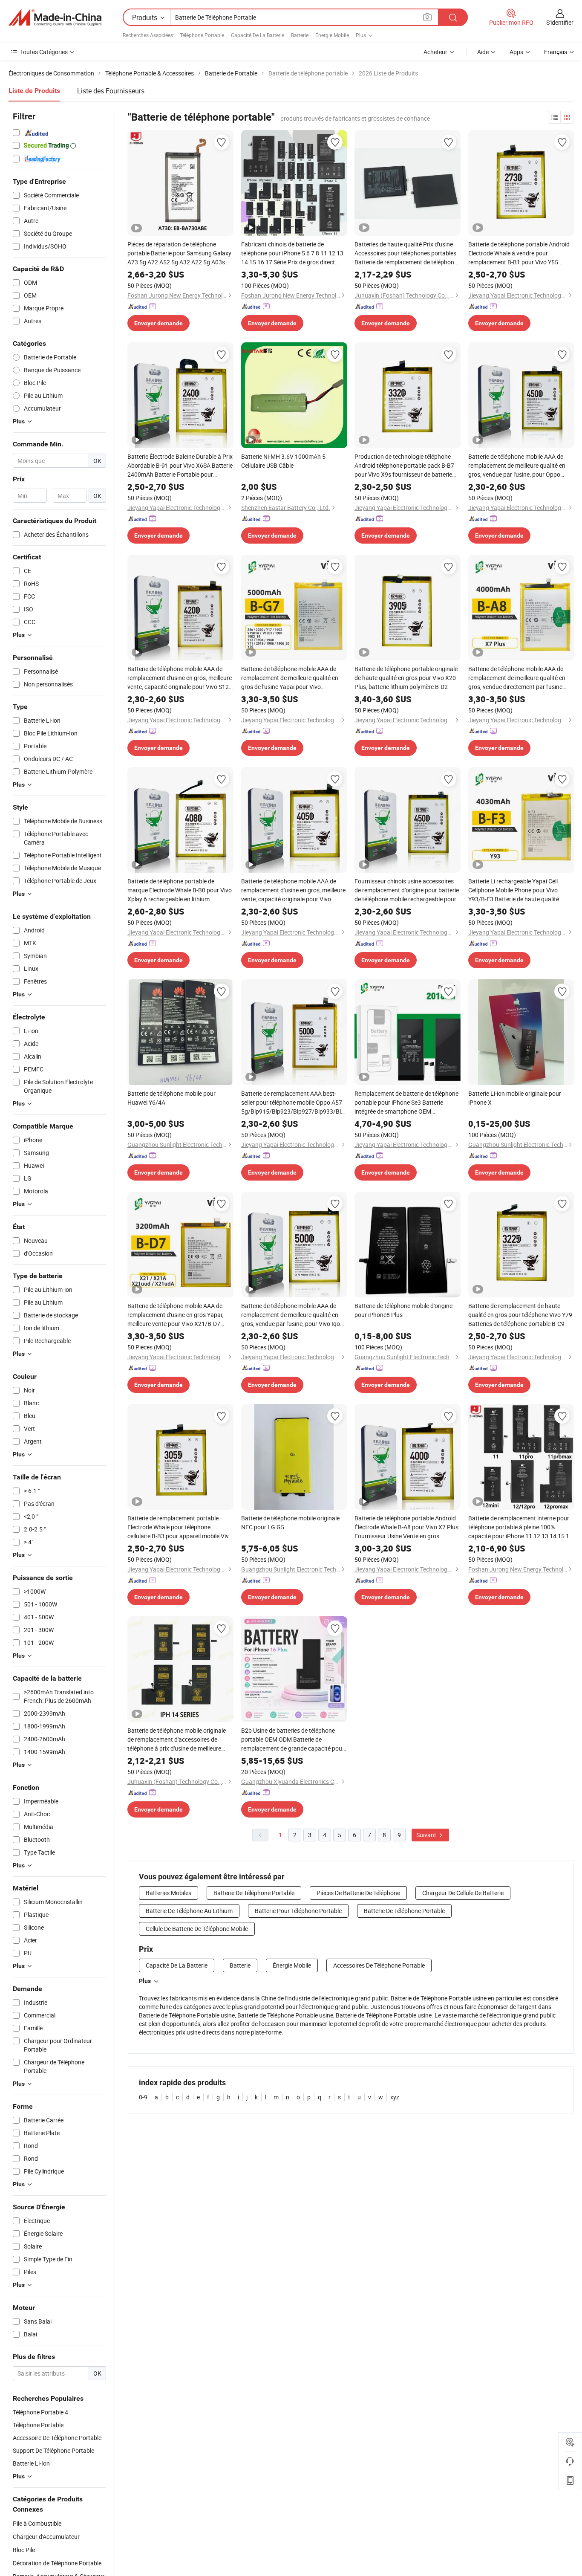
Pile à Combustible (37, 2523)
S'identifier (560, 22)
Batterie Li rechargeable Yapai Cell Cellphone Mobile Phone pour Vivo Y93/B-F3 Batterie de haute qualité (514, 890)
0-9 (143, 2097)
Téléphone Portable (202, 35)
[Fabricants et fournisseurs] (55, 17)
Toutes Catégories (44, 52)
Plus (145, 1981)
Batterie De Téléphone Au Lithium (189, 1911)
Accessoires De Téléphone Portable (379, 1965)
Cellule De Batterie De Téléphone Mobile (197, 1929)
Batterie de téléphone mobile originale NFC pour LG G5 (290, 1522)
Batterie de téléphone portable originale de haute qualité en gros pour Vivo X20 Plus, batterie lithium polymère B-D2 (406, 678)
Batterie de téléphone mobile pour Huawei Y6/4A (171, 1098)
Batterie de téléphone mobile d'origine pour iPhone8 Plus (403, 1310)
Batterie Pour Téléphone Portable (298, 1911)
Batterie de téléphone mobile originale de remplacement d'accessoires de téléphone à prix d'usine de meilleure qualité (177, 1740)
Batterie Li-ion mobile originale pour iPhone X (515, 1098)
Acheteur (435, 52)
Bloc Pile (24, 2550)
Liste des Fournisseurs (111, 91)
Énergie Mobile (332, 35)
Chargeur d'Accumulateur (46, 2537)
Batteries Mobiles (169, 1893)
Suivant (427, 1835)
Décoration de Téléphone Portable (57, 2563)
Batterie (300, 35)
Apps (516, 52)
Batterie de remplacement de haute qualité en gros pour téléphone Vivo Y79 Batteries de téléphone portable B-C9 (520, 1315)
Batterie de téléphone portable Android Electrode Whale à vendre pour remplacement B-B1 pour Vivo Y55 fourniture (519, 253)
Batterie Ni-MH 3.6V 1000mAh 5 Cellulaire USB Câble (283, 461)
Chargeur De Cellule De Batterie (463, 1893)
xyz (395, 2097)
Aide (483, 52)
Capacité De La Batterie (258, 35)
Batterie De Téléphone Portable (254, 1893)
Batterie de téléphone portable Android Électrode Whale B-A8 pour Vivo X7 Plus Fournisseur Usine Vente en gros (406, 1527)
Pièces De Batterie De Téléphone (358, 1893)
